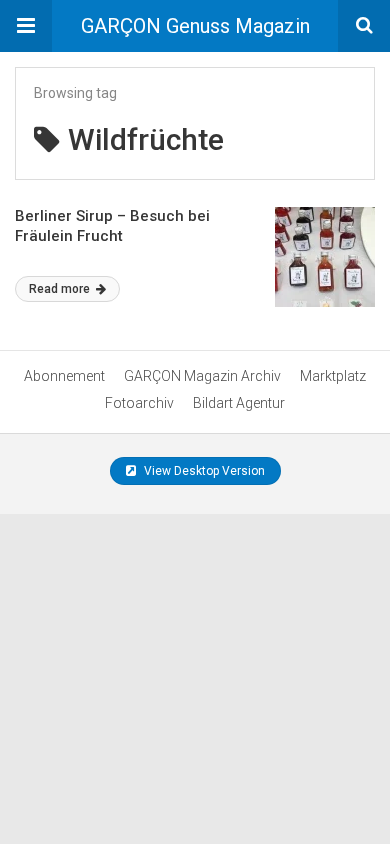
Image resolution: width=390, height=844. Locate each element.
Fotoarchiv (139, 403)
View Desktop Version (203, 471)
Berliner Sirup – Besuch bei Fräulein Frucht (112, 226)
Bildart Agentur (239, 403)
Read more (61, 289)
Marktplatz (333, 376)
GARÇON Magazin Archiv (202, 376)
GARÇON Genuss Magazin (195, 26)
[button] (26, 26)
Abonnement (64, 376)
